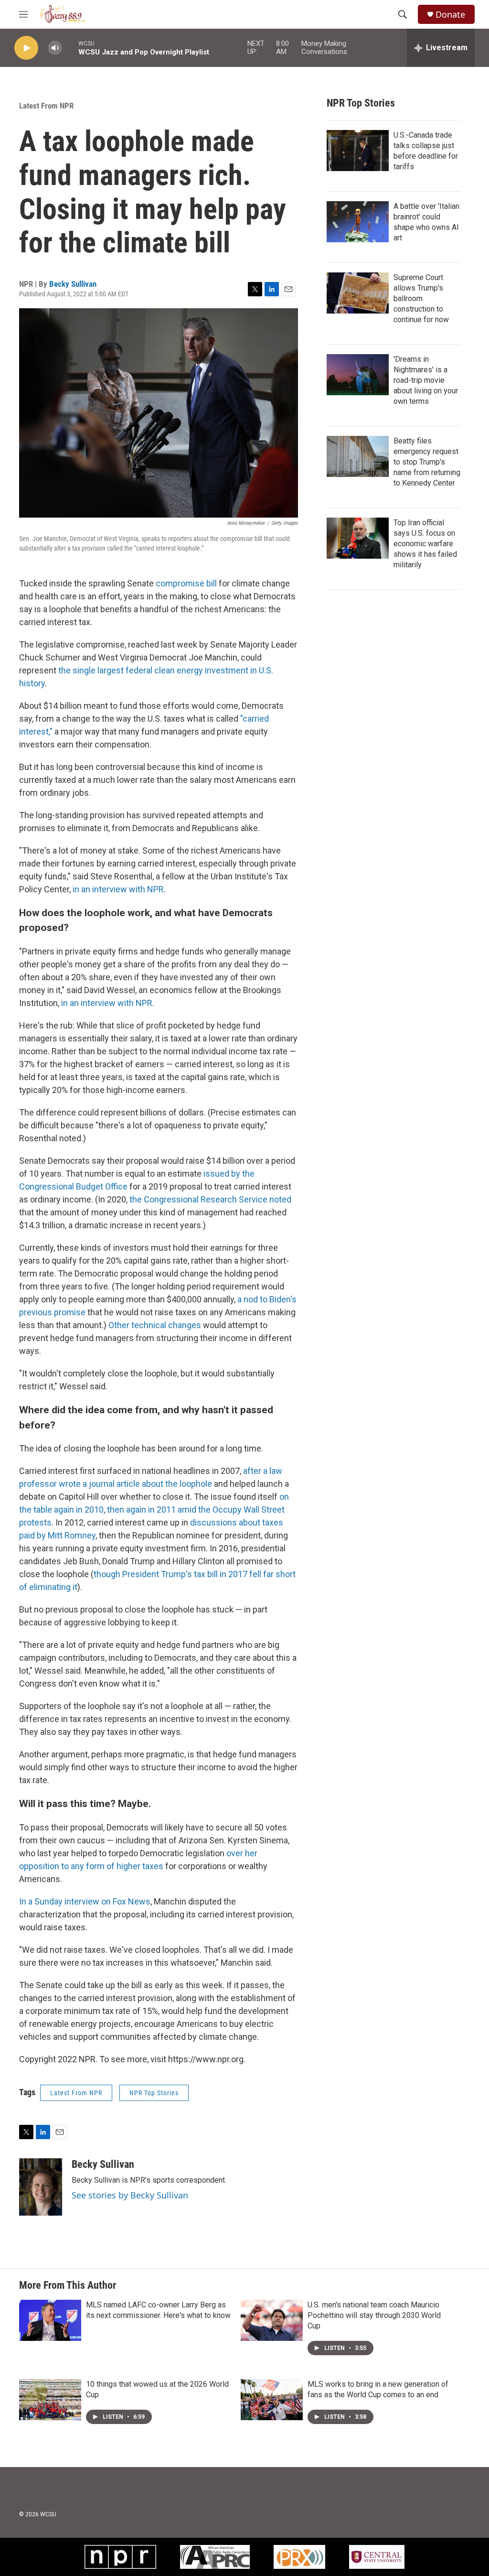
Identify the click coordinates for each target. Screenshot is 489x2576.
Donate (450, 15)
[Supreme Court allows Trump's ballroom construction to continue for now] (358, 293)
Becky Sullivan (73, 284)
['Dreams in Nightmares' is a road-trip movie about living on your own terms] (358, 375)
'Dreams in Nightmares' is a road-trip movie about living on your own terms (426, 380)
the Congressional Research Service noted (210, 1199)
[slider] (70, 48)
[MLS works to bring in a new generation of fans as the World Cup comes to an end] (272, 2400)
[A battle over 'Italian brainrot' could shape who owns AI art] (358, 222)
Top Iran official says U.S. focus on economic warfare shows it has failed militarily (425, 544)
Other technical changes (155, 1325)
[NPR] (120, 2557)
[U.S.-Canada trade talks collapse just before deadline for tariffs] (358, 151)
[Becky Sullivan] (41, 2187)
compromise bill (186, 583)
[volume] (55, 48)
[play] (26, 48)
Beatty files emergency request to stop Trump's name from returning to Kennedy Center (427, 462)
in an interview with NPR (118, 889)
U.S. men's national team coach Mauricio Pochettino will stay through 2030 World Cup (374, 2315)
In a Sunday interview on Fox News (85, 1901)
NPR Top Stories (154, 2093)
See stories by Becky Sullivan (130, 2195)
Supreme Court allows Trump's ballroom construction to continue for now (421, 298)
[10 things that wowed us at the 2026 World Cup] (50, 2400)
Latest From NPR (46, 106)
